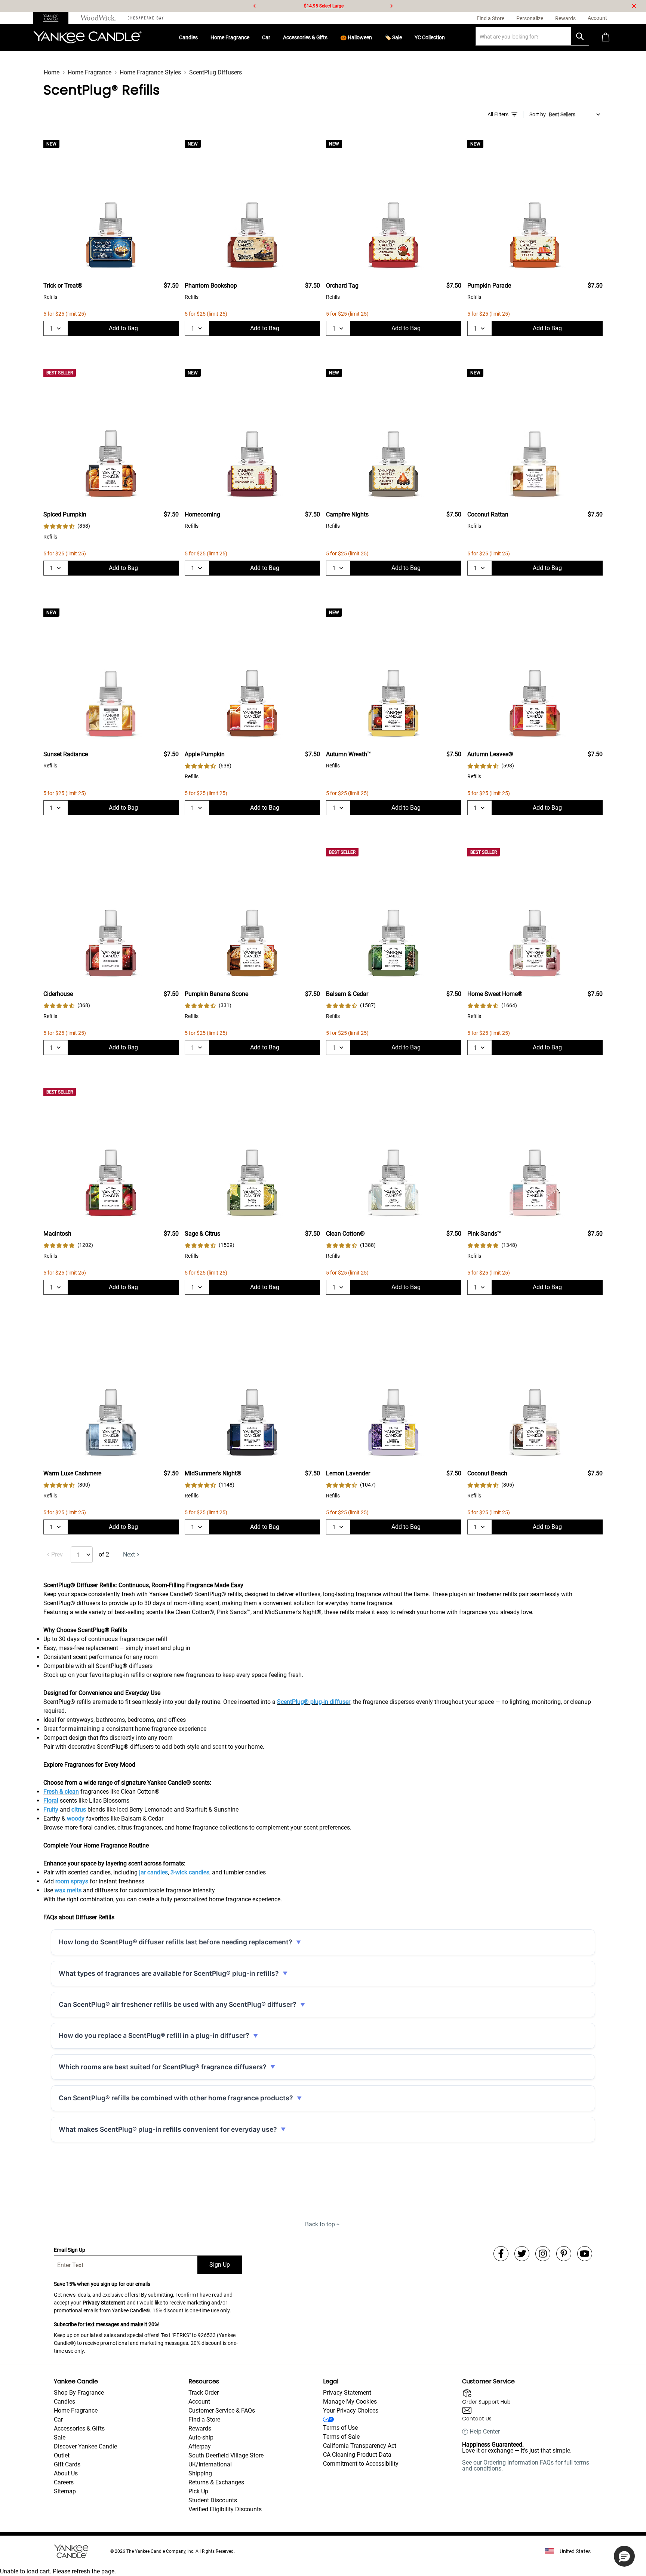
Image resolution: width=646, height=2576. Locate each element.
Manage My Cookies (350, 2402)
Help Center (485, 2432)
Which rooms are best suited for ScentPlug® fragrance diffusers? (163, 2067)
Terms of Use (340, 2428)
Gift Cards (67, 2464)
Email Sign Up (70, 2250)
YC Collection (430, 37)
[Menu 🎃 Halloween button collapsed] (375, 37)
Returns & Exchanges (216, 2482)
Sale (60, 2437)
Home (52, 72)
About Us (66, 2473)
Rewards (200, 2428)
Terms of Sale (341, 2437)
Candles (188, 37)
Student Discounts (213, 2500)
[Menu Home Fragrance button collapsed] (252, 37)
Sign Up (220, 2265)
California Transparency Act (360, 2446)
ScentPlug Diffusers (216, 72)
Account (199, 2402)
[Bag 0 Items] (606, 38)
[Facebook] (501, 2254)
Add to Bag (123, 328)
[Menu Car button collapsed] (273, 37)
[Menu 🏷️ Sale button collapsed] (405, 37)
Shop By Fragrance (79, 2393)
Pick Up (198, 2491)
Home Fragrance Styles (150, 72)
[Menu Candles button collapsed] (201, 37)
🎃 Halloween (356, 37)
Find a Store (204, 2419)
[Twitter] (522, 2254)
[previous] (255, 6)
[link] (67, 526)
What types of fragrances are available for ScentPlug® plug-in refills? (169, 1973)
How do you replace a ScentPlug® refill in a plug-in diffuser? (154, 2035)
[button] (624, 2556)
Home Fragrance (230, 37)
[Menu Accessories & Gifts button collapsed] (330, 37)
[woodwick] (98, 18)
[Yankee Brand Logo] (87, 37)
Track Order (204, 2393)
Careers (64, 2482)
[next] (391, 6)
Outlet (62, 2455)
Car (266, 37)
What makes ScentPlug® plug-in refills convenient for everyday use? (168, 2129)
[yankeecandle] (54, 18)
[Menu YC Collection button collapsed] (448, 37)
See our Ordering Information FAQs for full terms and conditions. (526, 2465)
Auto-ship (201, 2437)
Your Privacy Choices (351, 2411)
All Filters (498, 114)
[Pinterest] (564, 2254)
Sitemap (65, 2491)
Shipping (200, 2473)
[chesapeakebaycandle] (146, 18)
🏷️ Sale (393, 37)
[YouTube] (585, 2254)
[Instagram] (543, 2254)
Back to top (320, 2224)
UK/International (210, 2464)
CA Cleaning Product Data (357, 2455)
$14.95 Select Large (324, 6)
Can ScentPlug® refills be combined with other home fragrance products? (176, 2098)
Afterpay (200, 2446)
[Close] (634, 6)
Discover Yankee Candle (85, 2446)
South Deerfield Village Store (226, 2455)
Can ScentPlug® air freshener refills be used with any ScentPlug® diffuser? (178, 2004)
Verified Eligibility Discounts (225, 2509)
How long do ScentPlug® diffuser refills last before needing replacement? (176, 1942)
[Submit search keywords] (580, 36)
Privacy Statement (104, 2303)
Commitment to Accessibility (361, 2464)
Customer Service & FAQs (222, 2411)
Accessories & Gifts (305, 37)
